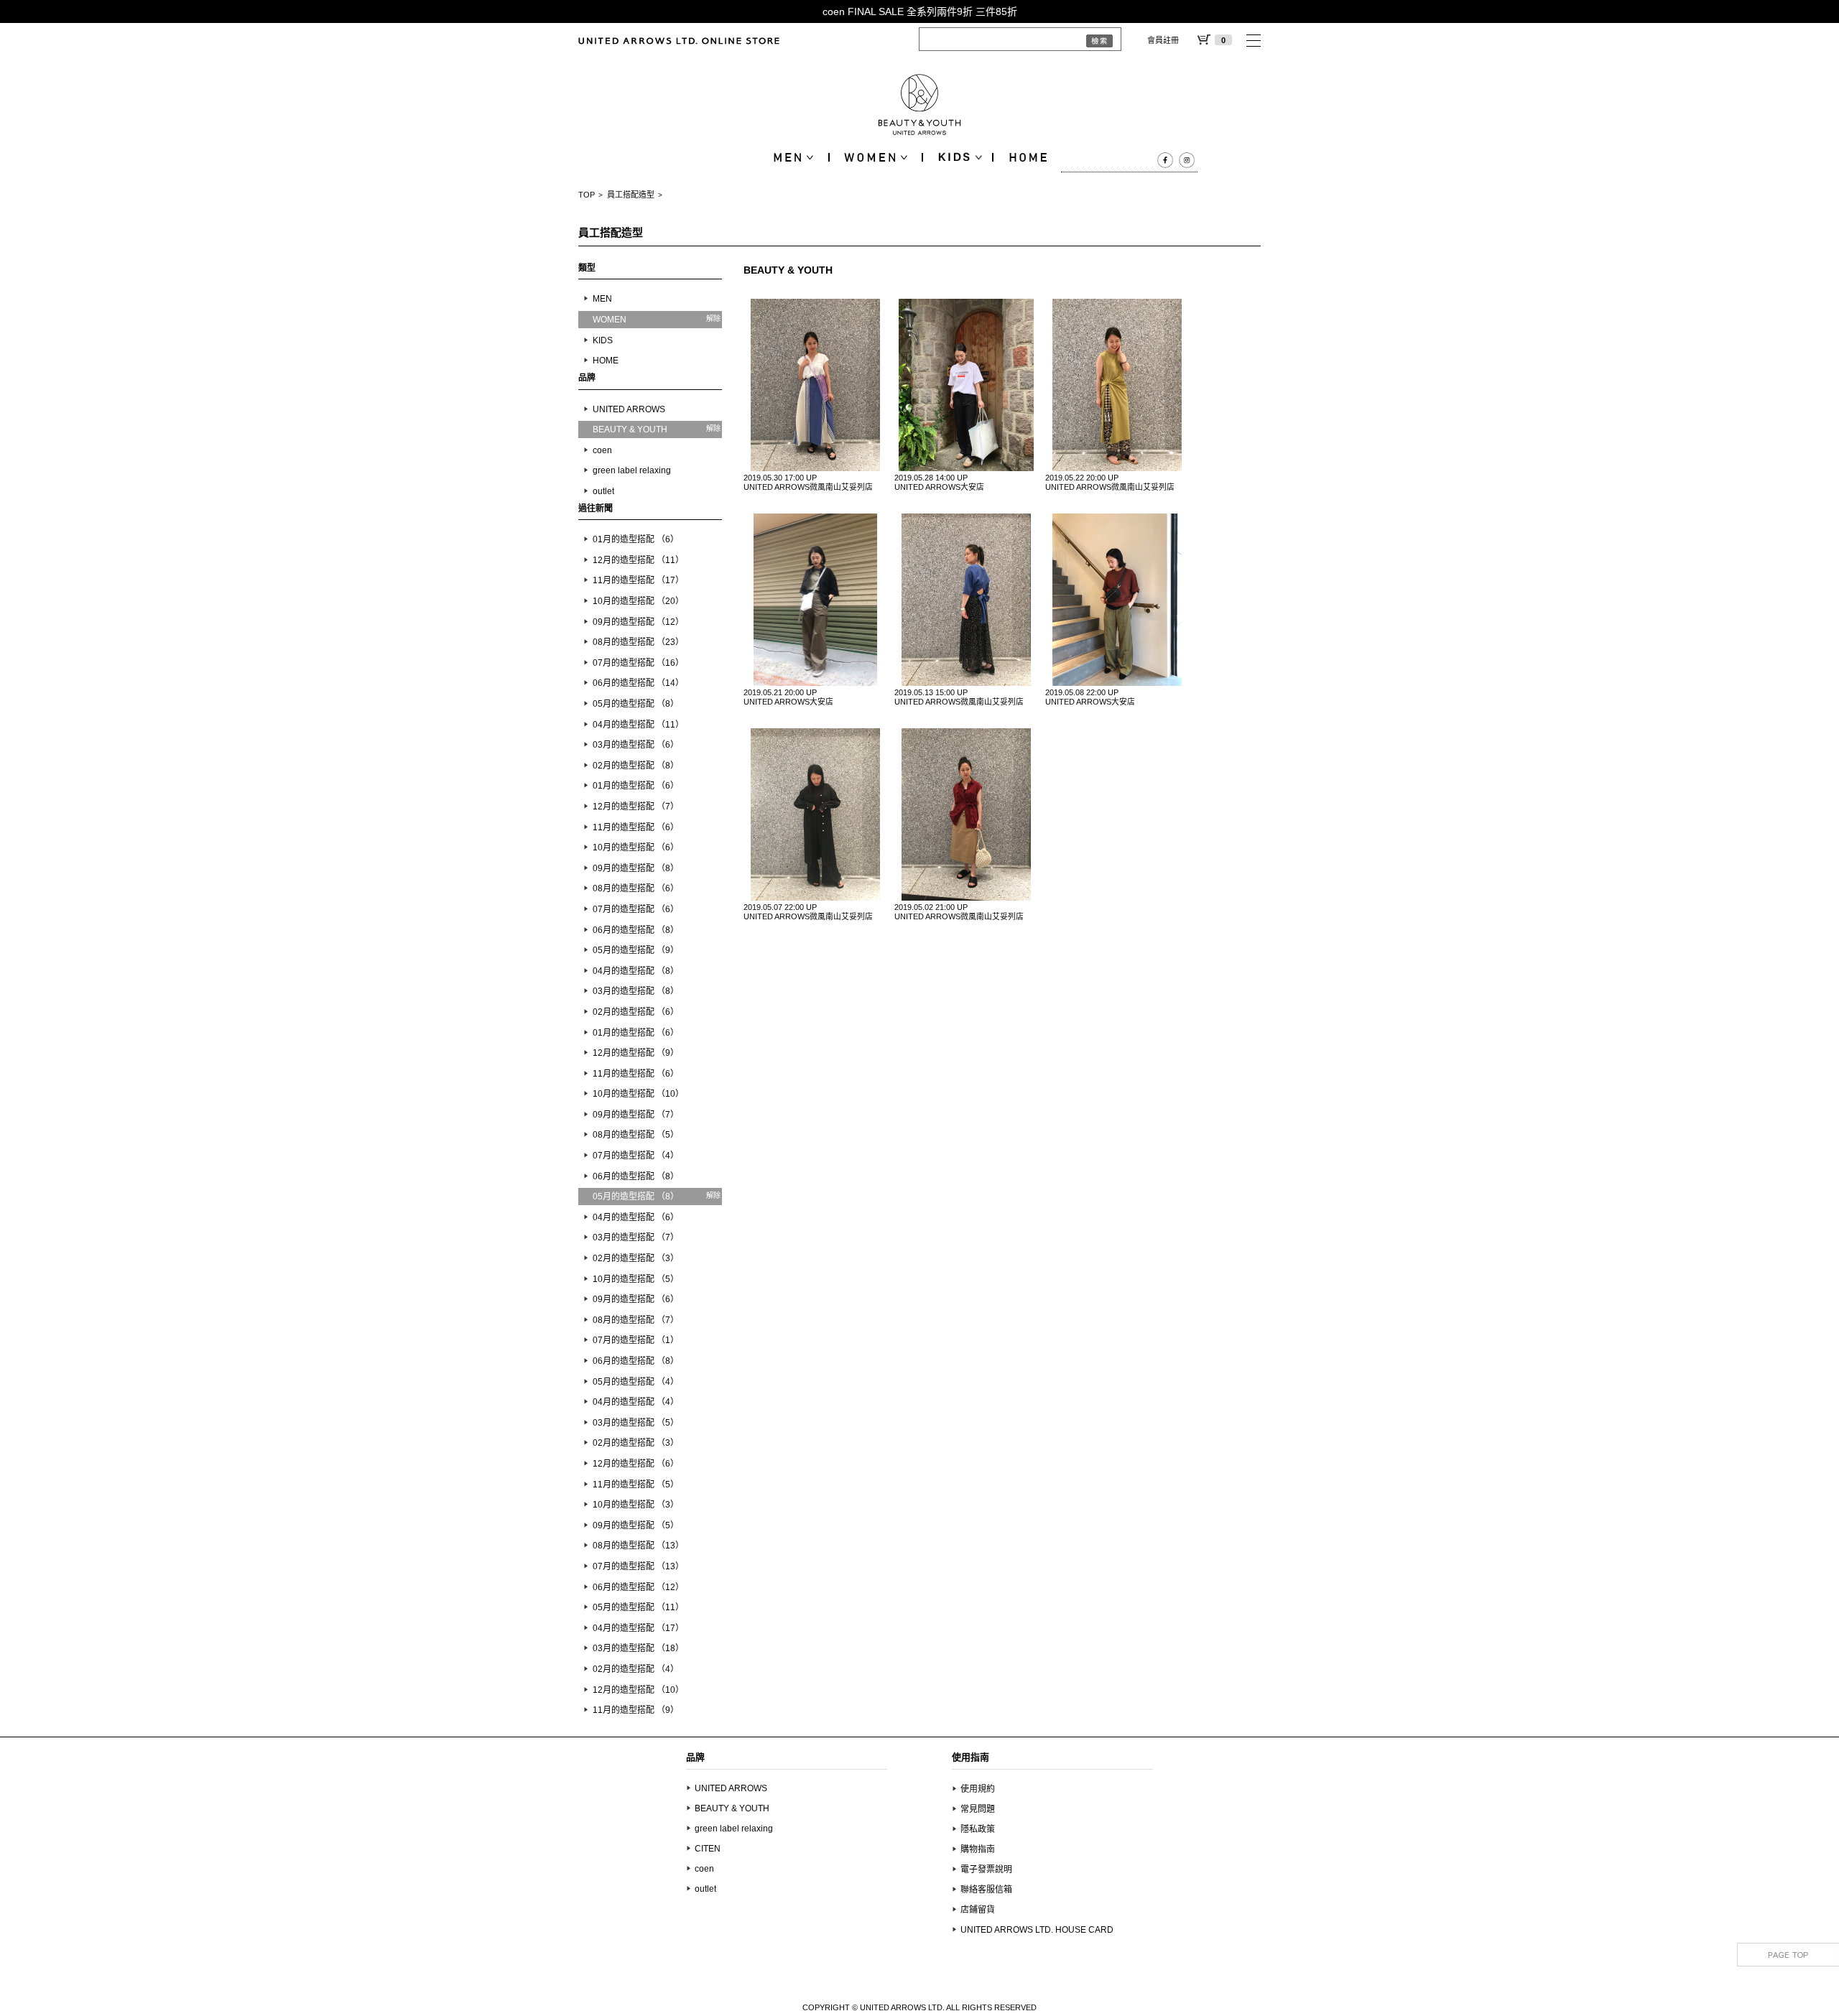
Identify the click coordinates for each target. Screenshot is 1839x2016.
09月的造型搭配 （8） (636, 868)
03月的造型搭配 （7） (636, 1237)
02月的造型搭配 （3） (636, 1258)
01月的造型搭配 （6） (636, 539)
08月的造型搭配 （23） (638, 642)
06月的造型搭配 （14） (638, 683)
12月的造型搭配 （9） (636, 1053)
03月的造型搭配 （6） (636, 745)
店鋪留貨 (978, 1910)
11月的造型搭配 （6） (636, 827)
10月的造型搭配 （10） (638, 1094)
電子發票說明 (986, 1869)
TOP (587, 195)
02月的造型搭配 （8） (636, 766)
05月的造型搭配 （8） (636, 704)
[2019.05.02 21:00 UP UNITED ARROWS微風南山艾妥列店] (966, 814)
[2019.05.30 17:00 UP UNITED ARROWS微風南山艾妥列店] (815, 385)
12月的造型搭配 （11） (638, 560)
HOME (606, 361)
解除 (713, 319)
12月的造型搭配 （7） (636, 807)
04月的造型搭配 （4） (636, 1402)
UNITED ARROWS (629, 409)
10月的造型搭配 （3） (636, 1505)
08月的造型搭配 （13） (638, 1546)
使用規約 (978, 1789)
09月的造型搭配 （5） (636, 1525)
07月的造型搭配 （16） (638, 663)
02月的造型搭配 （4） (636, 1669)
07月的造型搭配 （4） (636, 1156)
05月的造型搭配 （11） (638, 1607)
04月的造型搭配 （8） (636, 971)
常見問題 (978, 1809)
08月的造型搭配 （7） (636, 1320)
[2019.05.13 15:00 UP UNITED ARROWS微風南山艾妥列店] (966, 600)
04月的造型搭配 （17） (638, 1628)
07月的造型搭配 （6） (636, 909)
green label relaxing (632, 470)
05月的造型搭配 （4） (636, 1382)
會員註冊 (1163, 40)
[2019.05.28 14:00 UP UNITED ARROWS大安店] (966, 385)
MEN (602, 299)
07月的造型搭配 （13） (638, 1566)
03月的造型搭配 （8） (636, 991)
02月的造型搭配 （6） (636, 1012)
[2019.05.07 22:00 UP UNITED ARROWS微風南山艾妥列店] (815, 814)
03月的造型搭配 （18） (638, 1648)
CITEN (708, 1849)
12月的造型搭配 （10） (638, 1690)
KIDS (603, 340)
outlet (603, 491)
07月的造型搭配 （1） (636, 1340)
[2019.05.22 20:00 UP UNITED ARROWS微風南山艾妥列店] (1117, 385)
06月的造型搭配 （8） (636, 930)
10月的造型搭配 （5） (636, 1279)
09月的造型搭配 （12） (638, 622)
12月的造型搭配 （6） (636, 1464)
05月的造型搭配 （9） (636, 950)
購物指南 (978, 1849)
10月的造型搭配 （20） (638, 601)
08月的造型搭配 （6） (636, 888)
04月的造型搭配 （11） (638, 725)
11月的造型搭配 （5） (636, 1485)
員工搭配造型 (631, 195)
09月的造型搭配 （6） (636, 1299)
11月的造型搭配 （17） (638, 580)
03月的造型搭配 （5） (636, 1423)
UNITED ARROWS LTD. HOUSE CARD (1037, 1930)
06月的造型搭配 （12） (638, 1587)
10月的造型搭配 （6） (636, 847)
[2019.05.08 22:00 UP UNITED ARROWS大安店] (1117, 600)
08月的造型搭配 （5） (636, 1135)
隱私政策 (978, 1829)
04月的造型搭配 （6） (636, 1217)
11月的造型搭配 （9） (636, 1710)
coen (602, 450)
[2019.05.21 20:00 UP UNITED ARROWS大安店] (815, 600)
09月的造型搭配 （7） (636, 1115)
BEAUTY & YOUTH (732, 1808)
